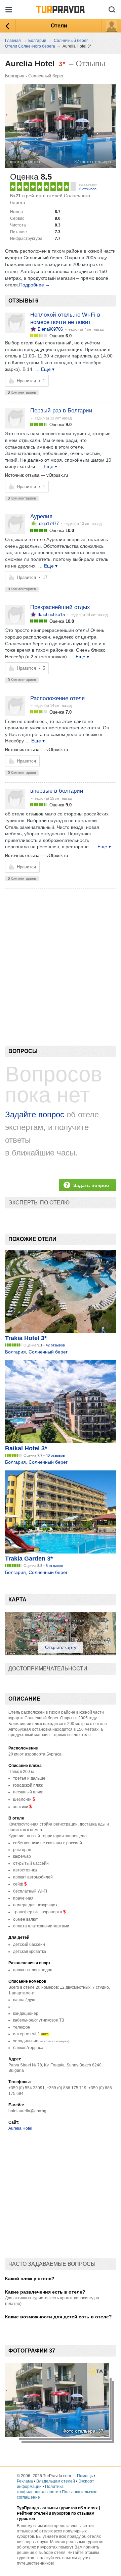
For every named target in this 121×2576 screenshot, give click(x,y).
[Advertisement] (61, 955)
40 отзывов (55, 1455)
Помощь (85, 2476)
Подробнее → (35, 285)
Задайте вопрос (35, 1114)
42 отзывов (55, 1345)
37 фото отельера (93, 162)
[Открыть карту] (61, 1654)
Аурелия (41, 516)
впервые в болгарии (57, 791)
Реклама (25, 2481)
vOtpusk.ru (57, 475)
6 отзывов (88, 189)
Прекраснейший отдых (60, 607)
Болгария (15, 76)
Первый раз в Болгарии (61, 411)
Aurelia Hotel (20, 2128)
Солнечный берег (46, 76)
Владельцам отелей (56, 2481)
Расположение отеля (57, 698)
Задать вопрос (91, 1185)
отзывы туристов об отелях (70, 2508)
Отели (59, 26)
